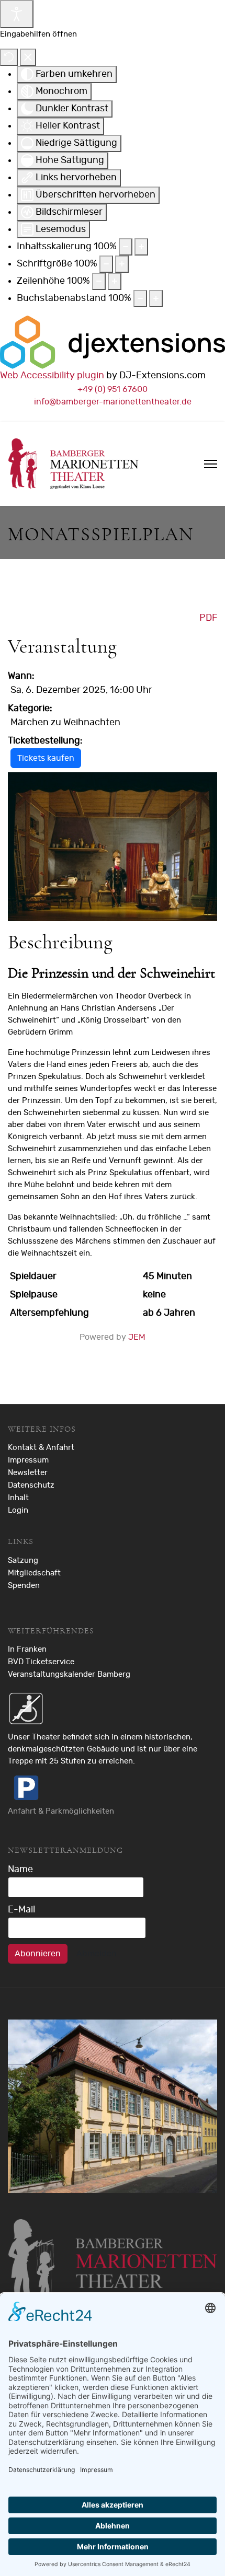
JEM (137, 1337)
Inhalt (18, 1498)
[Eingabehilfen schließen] (28, 57)
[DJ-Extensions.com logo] (113, 342)
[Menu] (211, 464)
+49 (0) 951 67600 (113, 389)
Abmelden (97, 1954)
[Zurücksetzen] (9, 57)
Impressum (28, 1460)
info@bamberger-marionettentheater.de (113, 402)
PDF (208, 618)
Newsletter (28, 1473)
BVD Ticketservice (41, 1662)
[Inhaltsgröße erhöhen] (141, 247)
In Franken (27, 1649)
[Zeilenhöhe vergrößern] (115, 281)
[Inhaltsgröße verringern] (126, 247)
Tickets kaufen (46, 758)
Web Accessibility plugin (52, 376)
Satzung (23, 1560)
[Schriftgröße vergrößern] (122, 264)
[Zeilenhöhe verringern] (99, 281)
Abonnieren (38, 1954)
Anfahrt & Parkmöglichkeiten (61, 1811)
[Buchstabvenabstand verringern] (140, 299)
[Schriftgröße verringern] (106, 264)
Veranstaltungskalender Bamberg (69, 1674)
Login (18, 1510)
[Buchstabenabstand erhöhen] (156, 299)
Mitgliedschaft (34, 1573)
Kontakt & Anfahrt (41, 1448)
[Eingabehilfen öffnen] (17, 14)
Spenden (24, 1586)
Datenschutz (31, 1485)
